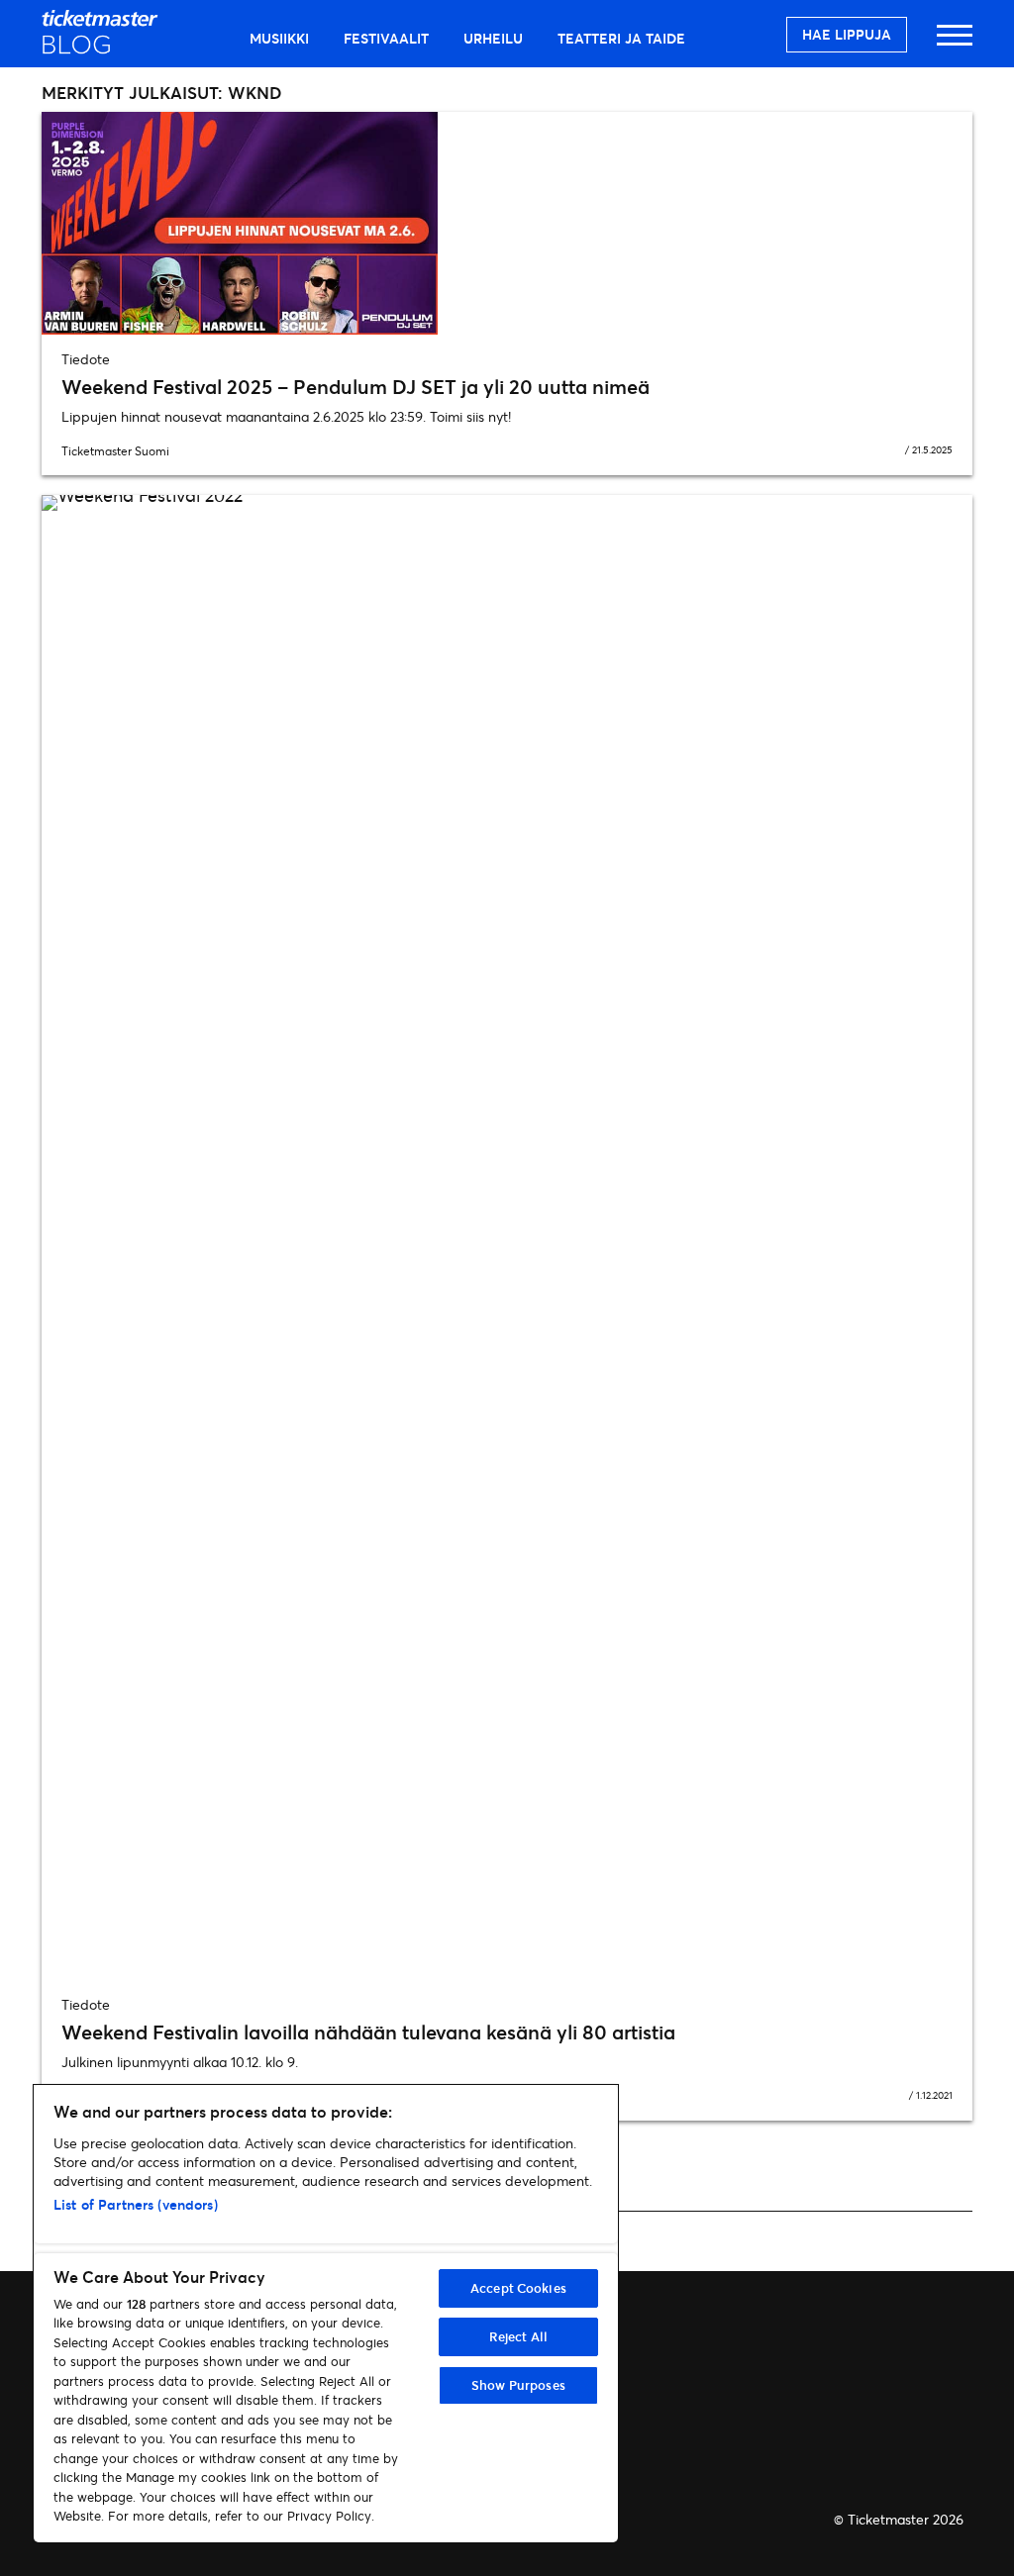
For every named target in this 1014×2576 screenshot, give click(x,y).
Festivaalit (386, 38)
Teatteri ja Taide (621, 38)
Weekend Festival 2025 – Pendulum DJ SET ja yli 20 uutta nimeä (355, 387)
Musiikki (279, 38)
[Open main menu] (955, 44)
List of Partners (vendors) (136, 2204)
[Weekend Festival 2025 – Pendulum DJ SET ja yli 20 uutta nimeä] (507, 223)
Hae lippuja (847, 34)
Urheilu (493, 38)
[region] (326, 2314)
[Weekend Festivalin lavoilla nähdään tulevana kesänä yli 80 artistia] (507, 1238)
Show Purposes (518, 2385)
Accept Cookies (518, 2288)
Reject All (518, 2336)
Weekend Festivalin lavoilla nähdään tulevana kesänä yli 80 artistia (368, 2032)
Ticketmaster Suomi (115, 451)
